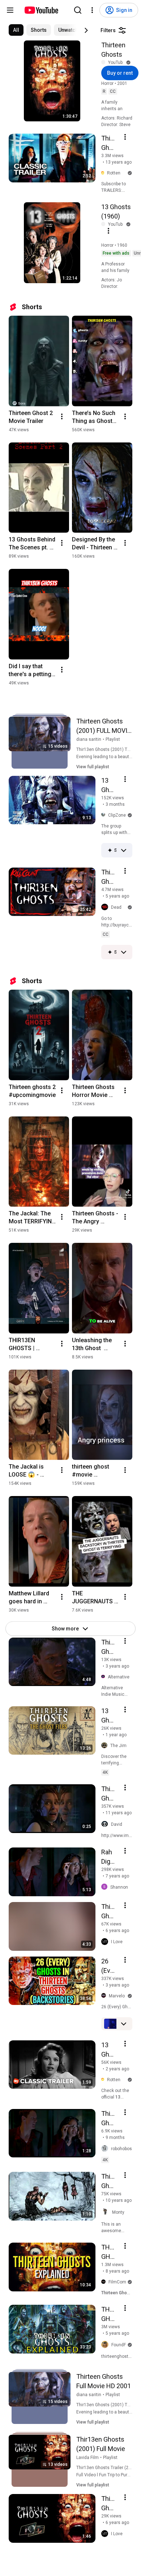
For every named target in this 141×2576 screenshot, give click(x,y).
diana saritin (89, 739)
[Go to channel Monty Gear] (107, 2212)
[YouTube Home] (41, 10)
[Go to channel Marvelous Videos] (105, 1996)
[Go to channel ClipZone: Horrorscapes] (105, 815)
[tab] (16, 30)
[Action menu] (125, 137)
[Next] (86, 30)
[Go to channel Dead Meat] (106, 907)
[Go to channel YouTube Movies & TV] (105, 62)
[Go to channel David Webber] (106, 1824)
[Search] (78, 10)
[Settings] (92, 10)
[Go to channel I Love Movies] (106, 1942)
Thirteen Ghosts (113, 50)
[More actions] (62, 416)
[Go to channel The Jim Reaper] (106, 1746)
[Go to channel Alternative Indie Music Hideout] (104, 1677)
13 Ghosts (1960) (116, 211)
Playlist (113, 739)
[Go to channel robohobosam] (106, 2149)
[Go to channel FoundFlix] (106, 2345)
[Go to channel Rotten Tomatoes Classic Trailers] (104, 173)
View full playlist (93, 767)
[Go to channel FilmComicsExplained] (105, 2282)
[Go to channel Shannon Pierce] (106, 1887)
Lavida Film (87, 2458)
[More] (124, 850)
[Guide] (10, 10)
